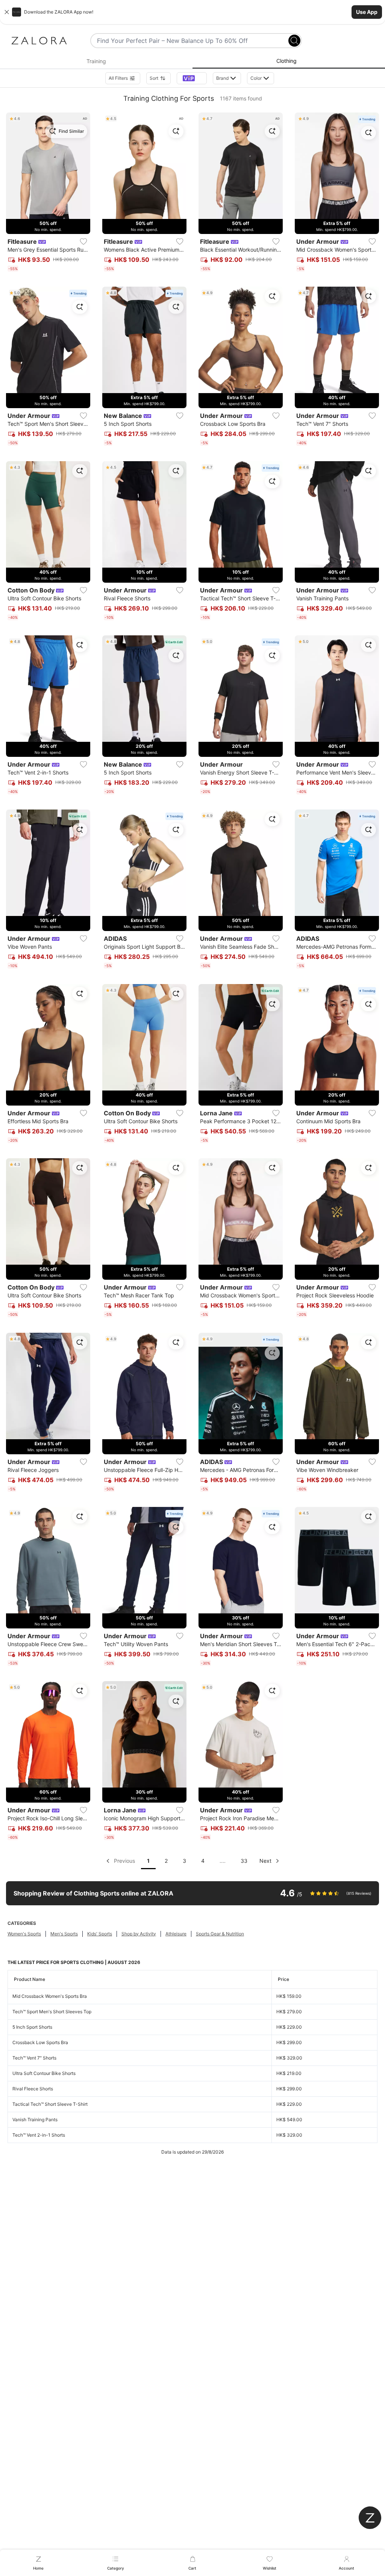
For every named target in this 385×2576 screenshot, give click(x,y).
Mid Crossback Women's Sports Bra (50, 1996)
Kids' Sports (100, 1934)
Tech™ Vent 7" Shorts (34, 2058)
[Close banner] (7, 12)
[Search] (294, 41)
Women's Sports (24, 1934)
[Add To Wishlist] (83, 241)
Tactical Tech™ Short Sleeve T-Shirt (50, 2104)
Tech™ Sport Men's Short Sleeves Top (52, 2012)
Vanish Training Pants (35, 2120)
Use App (367, 12)
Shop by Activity (139, 1934)
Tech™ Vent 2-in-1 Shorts (39, 2135)
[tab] (96, 61)
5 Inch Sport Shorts (32, 2027)
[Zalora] (39, 41)
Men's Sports (64, 1934)
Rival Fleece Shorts (33, 2089)
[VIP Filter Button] (192, 78)
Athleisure (176, 1934)
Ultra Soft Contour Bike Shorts (44, 2073)
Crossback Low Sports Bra (40, 2042)
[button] (192, 12)
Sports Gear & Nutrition (220, 1934)
